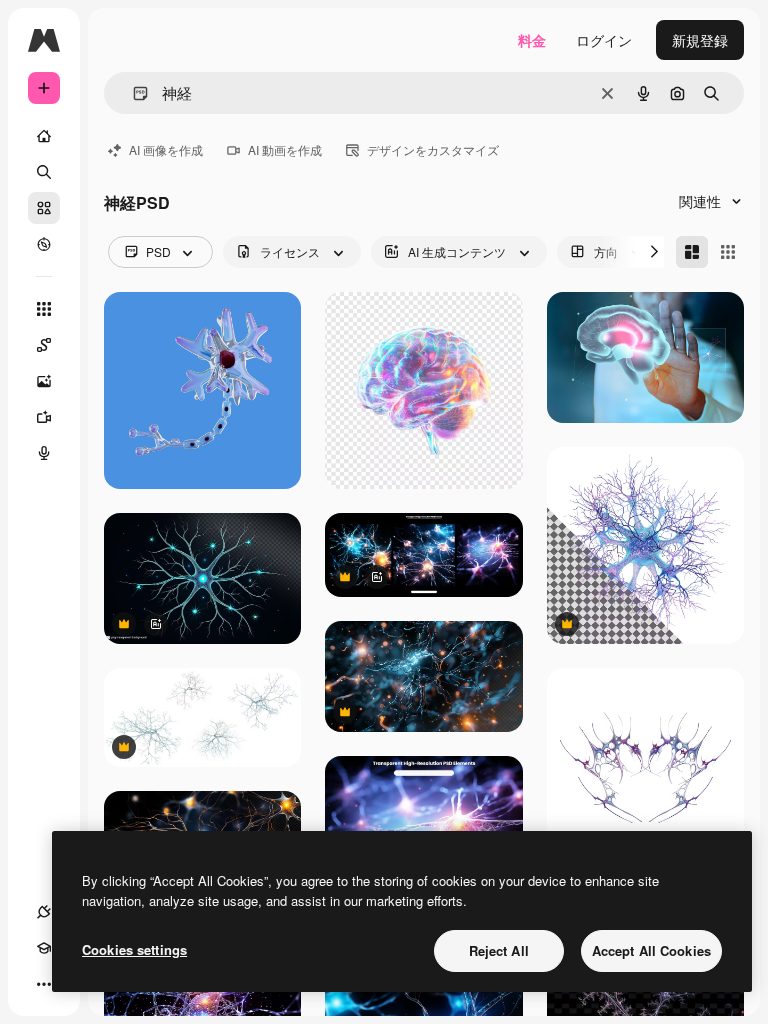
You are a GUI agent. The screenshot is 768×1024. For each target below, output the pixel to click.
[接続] (44, 912)
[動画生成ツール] (44, 417)
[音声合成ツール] (44, 453)
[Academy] (44, 948)
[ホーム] (44, 136)
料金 (532, 40)
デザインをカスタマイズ (433, 149)
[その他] (44, 984)
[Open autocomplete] (132, 93)
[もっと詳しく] (44, 244)
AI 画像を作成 (166, 149)
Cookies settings (134, 949)
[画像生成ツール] (44, 381)
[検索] (44, 172)
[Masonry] (692, 252)
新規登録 (700, 40)
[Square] (728, 252)
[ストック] (44, 208)
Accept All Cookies (651, 950)
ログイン (604, 40)
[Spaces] (44, 345)
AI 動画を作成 (285, 149)
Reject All (499, 950)
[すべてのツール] (44, 309)
